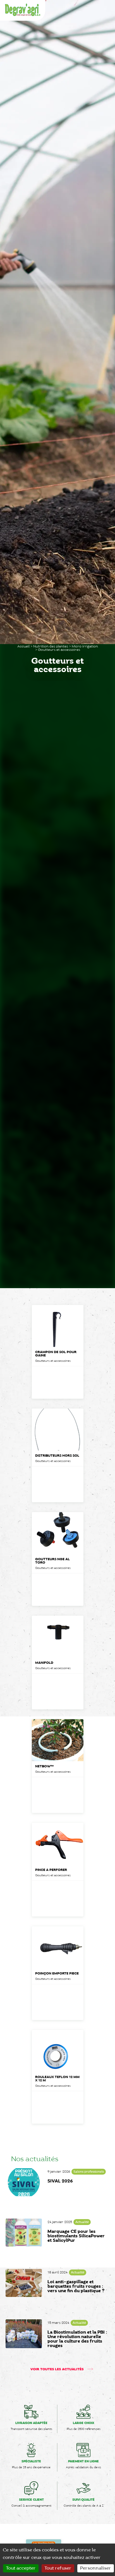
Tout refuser (58, 2568)
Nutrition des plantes (51, 646)
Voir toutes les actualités (57, 2369)
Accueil (23, 646)
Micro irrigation (85, 646)
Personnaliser (96, 2568)
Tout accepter (21, 2568)
